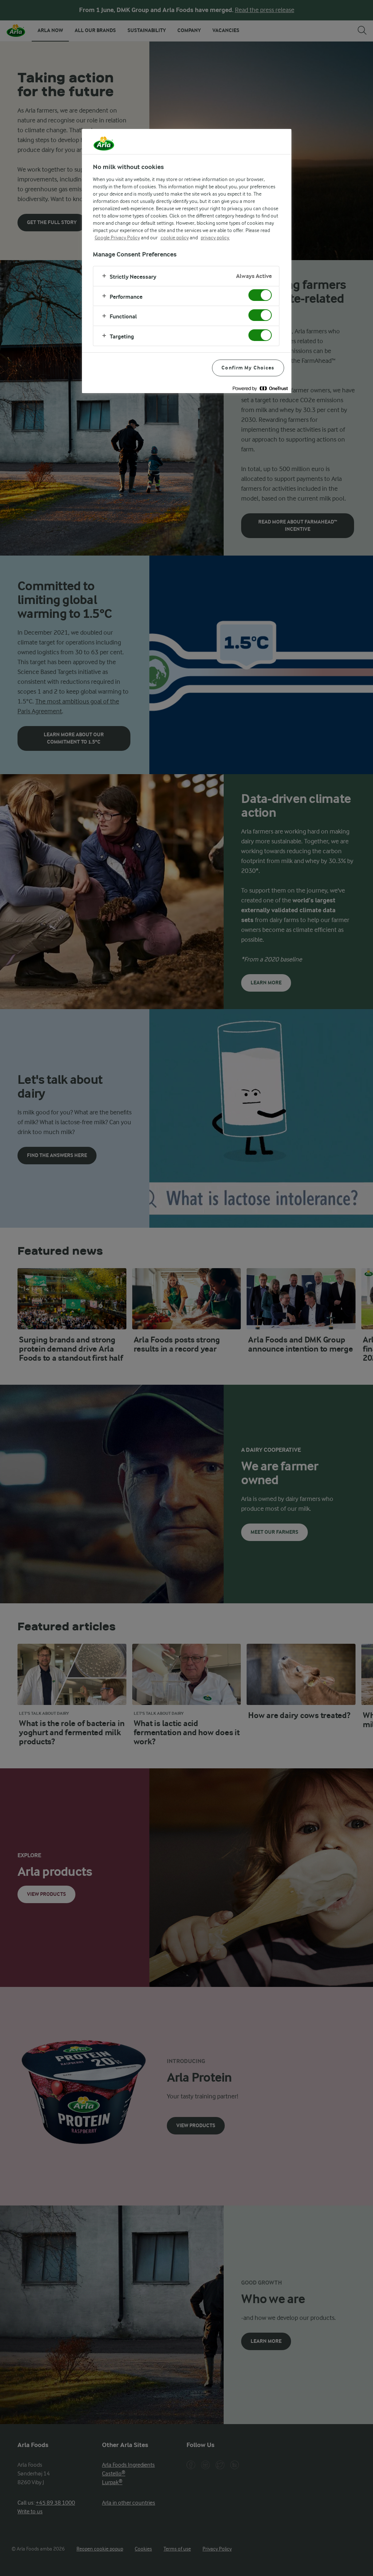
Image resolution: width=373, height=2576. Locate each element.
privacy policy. (215, 238)
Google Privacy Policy (117, 238)
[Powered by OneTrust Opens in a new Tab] (260, 389)
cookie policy (175, 238)
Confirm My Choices (248, 368)
